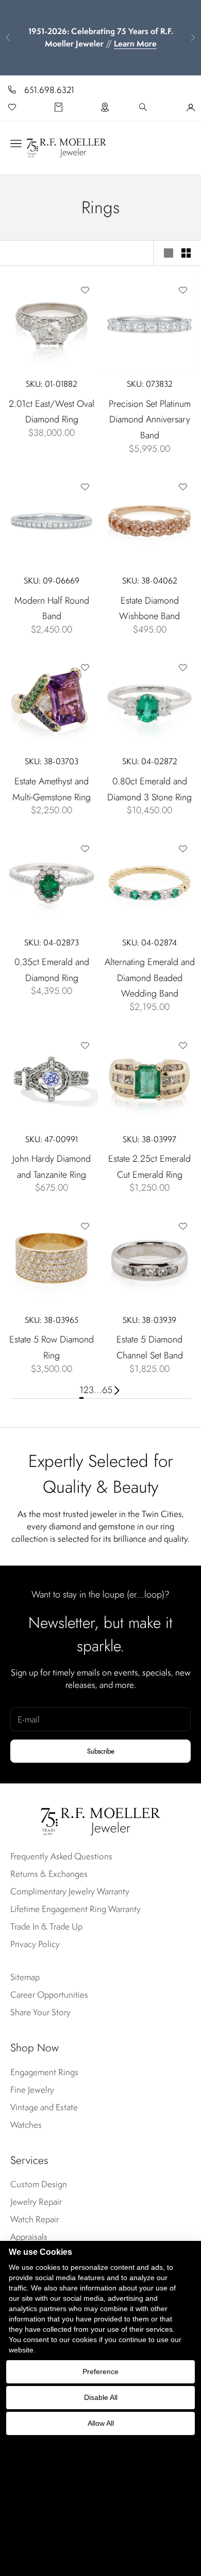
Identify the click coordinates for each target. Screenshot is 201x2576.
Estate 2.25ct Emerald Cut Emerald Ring (149, 1167)
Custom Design (39, 2184)
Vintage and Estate (44, 2107)
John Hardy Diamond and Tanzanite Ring (52, 1167)
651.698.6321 (49, 90)
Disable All (101, 2397)
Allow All (101, 2423)
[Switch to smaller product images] (186, 253)
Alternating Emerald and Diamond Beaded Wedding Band (150, 978)
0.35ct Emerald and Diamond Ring (52, 970)
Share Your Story (40, 2012)
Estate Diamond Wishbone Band (149, 609)
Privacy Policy (35, 1944)
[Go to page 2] (117, 1390)
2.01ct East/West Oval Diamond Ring (52, 412)
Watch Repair (35, 2219)
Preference (100, 2372)
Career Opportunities (49, 1995)
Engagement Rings (44, 2072)
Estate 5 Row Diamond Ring (52, 1347)
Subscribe (101, 1751)
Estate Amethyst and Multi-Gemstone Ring (52, 789)
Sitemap (25, 1977)
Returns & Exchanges (49, 1874)
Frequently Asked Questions (61, 1856)
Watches (26, 2125)
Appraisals (29, 2237)
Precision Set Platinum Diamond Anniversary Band (150, 420)
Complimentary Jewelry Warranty (70, 1891)
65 (107, 1390)
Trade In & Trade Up (46, 1926)
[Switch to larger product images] (169, 253)
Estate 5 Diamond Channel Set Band (150, 1347)
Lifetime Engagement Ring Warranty (76, 1909)
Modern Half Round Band (52, 609)
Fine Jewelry (32, 2090)
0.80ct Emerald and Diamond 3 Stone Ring (149, 789)
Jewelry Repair (36, 2202)
